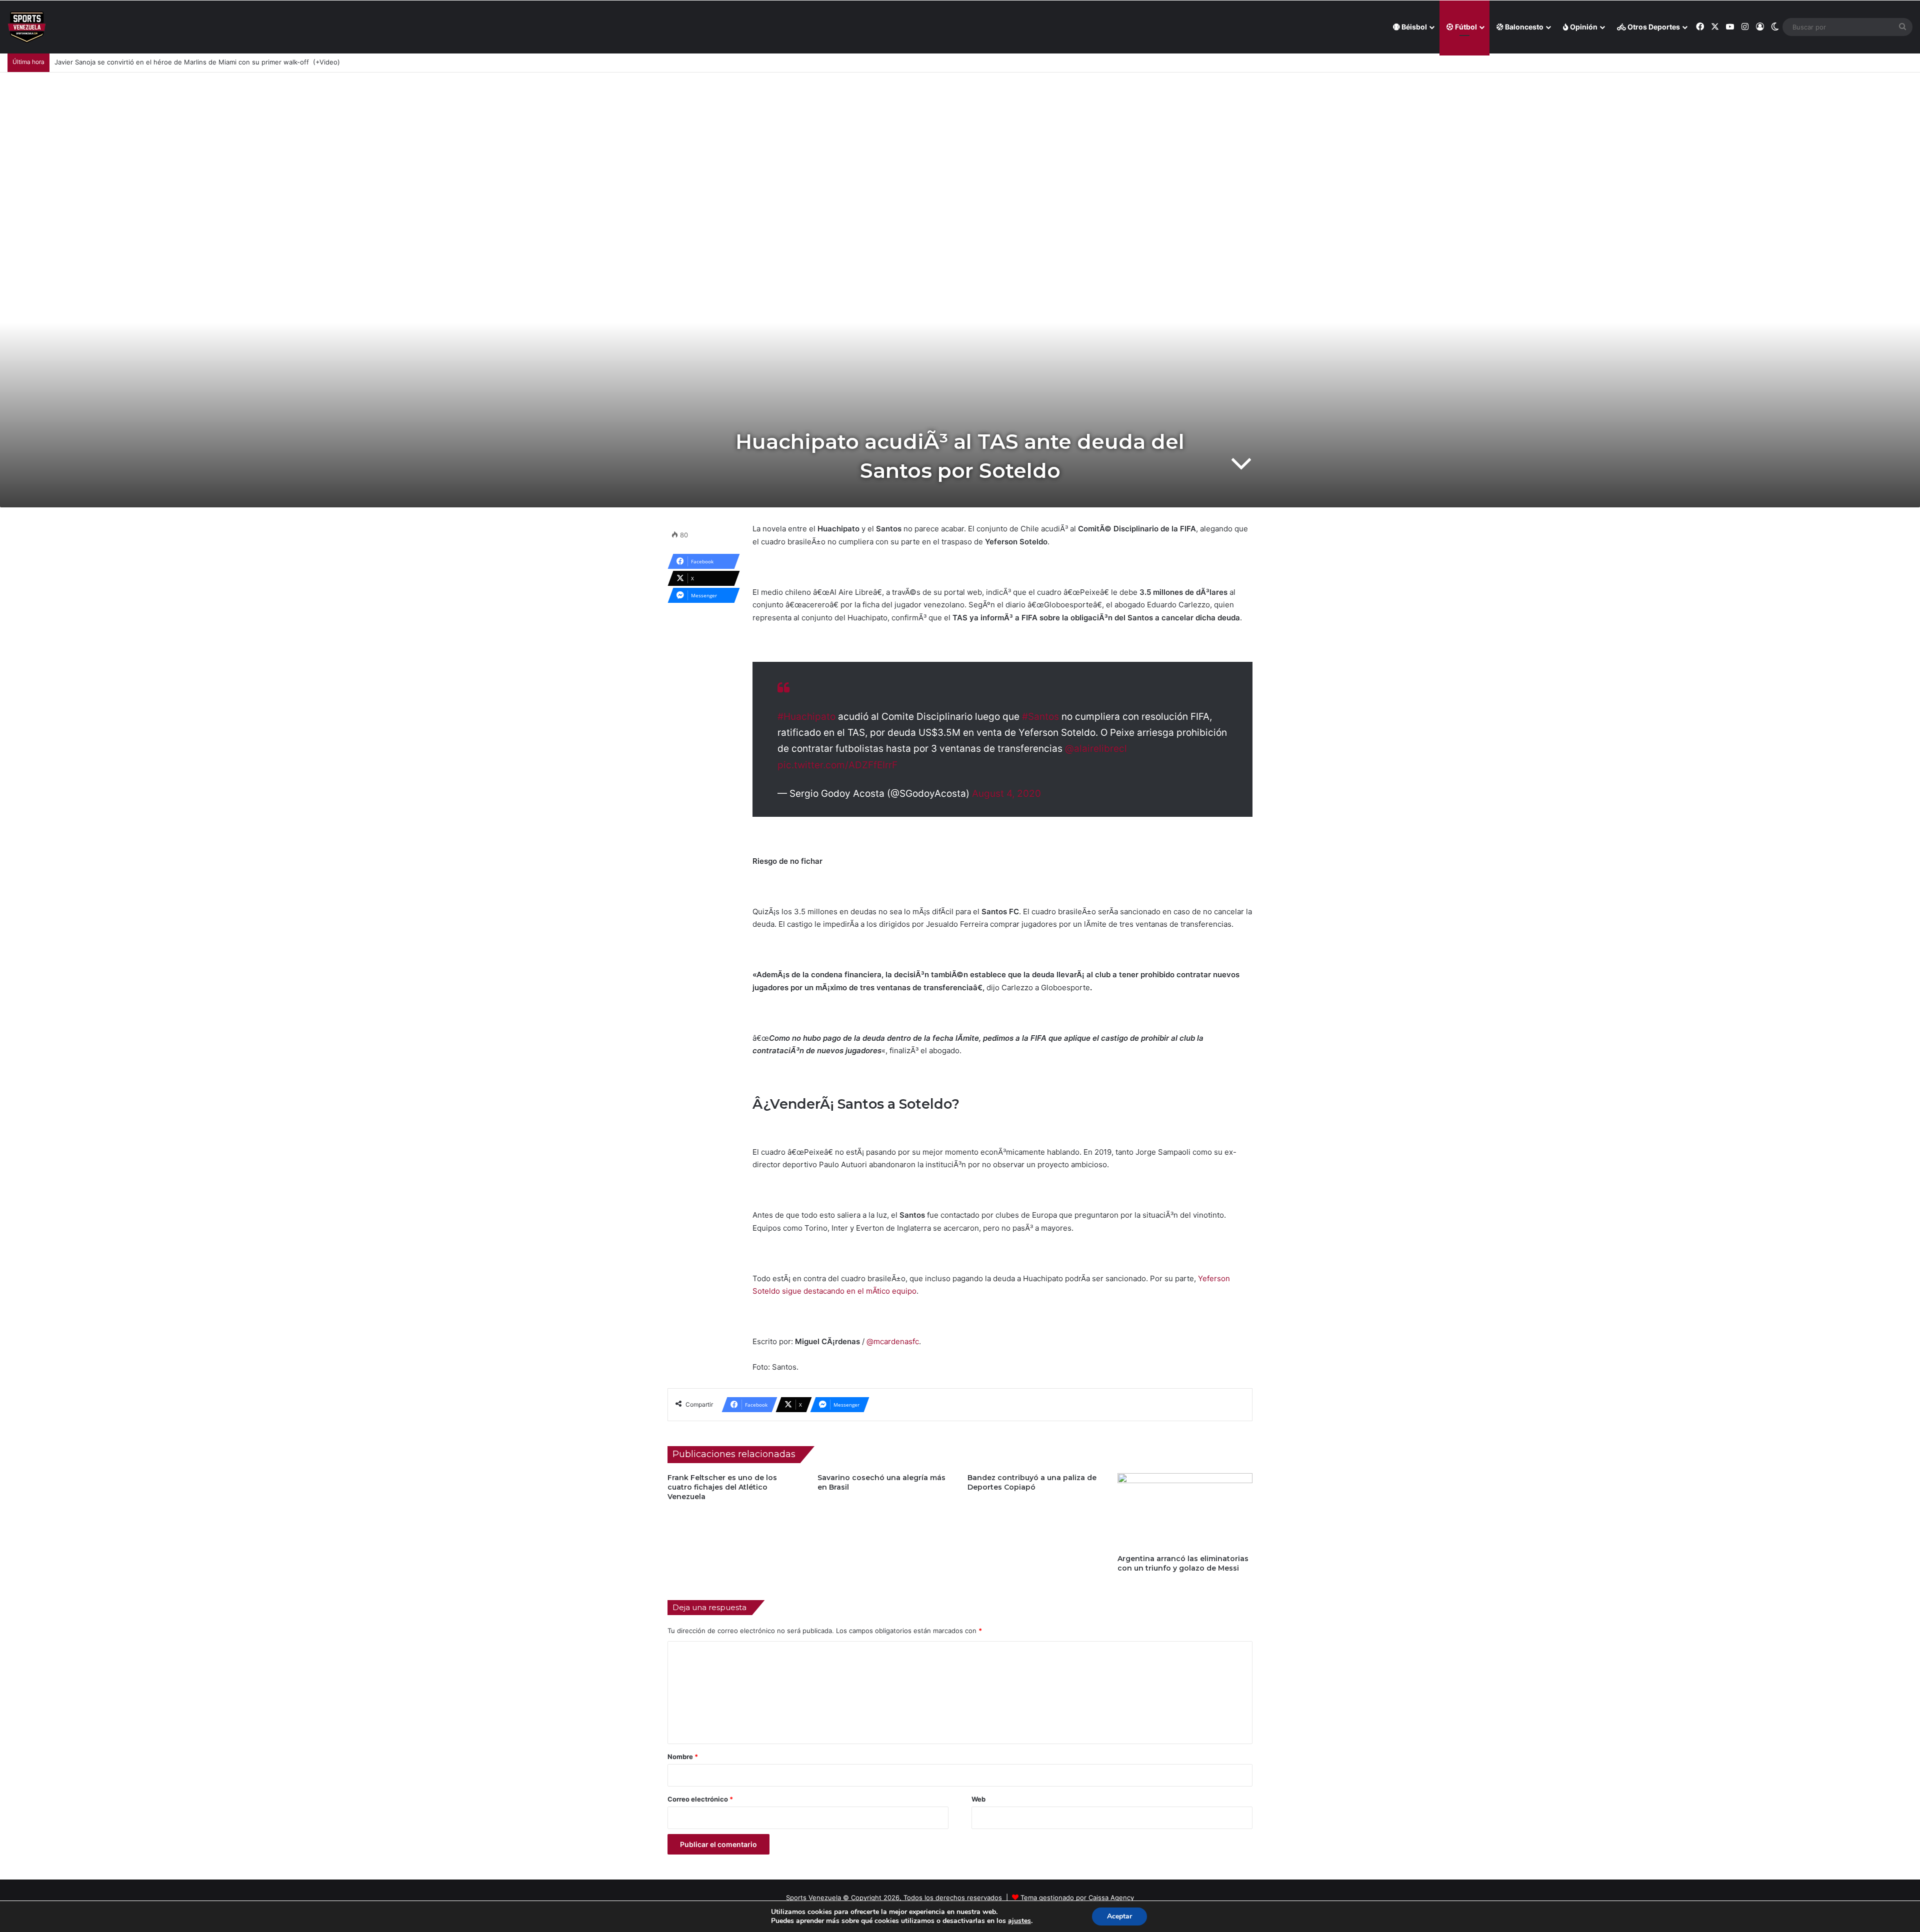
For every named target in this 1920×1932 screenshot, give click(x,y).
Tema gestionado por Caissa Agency (1077, 1898)
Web (978, 1799)
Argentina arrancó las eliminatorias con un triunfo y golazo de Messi (1183, 1563)
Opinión (1583, 27)
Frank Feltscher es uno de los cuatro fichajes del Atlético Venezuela (722, 1487)
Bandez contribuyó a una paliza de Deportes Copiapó (1032, 1482)
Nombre (683, 1757)
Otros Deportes (1653, 27)
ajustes (1019, 1921)
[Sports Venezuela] (27, 27)
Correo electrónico (700, 1799)
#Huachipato (806, 717)
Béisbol (1413, 27)
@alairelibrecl (1096, 749)
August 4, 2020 (1006, 794)
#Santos (1040, 717)
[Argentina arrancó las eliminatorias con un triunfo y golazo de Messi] (1185, 1511)
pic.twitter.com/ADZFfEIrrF (837, 765)
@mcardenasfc (893, 1341)
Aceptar (1119, 1916)
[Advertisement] (960, 147)
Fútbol (1465, 27)
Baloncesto (1523, 27)
